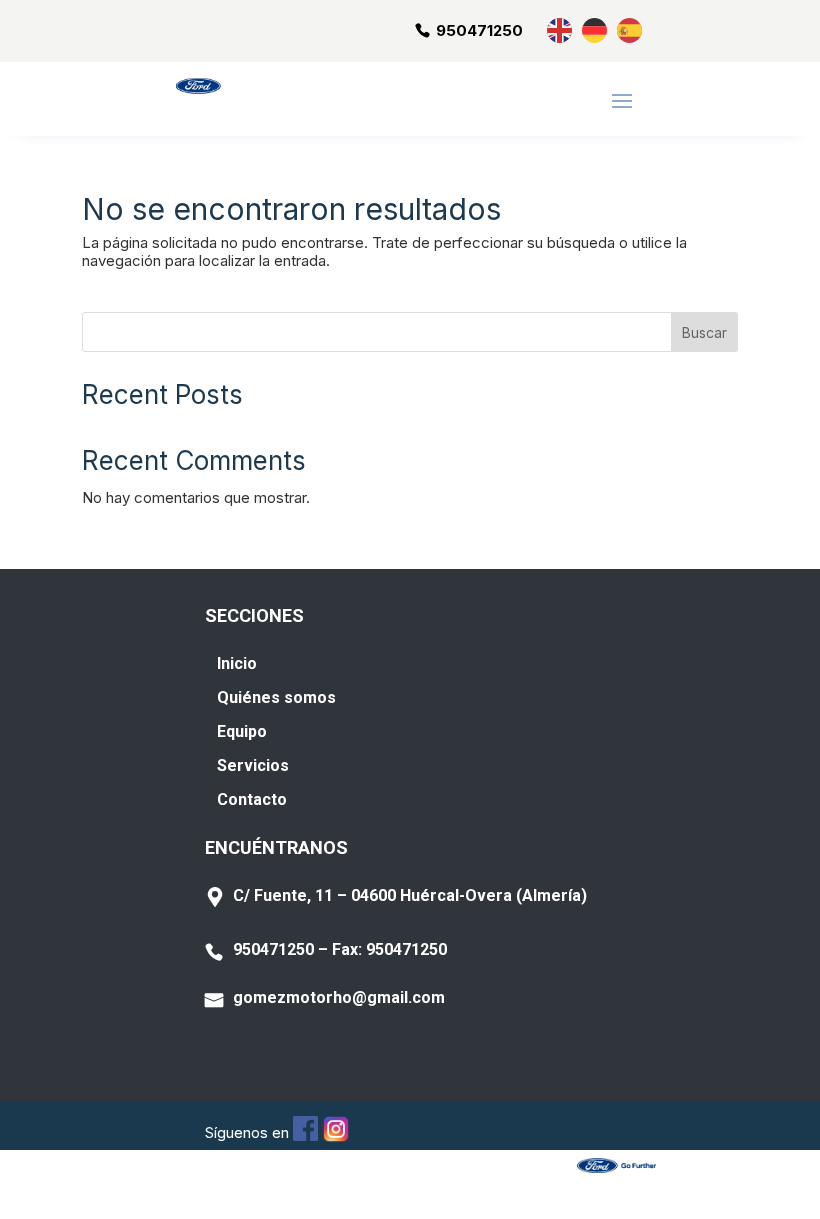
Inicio (237, 663)
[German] (595, 29)
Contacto (252, 799)
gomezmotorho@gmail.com (339, 997)
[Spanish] (630, 29)
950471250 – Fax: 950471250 (340, 949)
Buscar (704, 332)
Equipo (242, 731)
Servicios (253, 765)
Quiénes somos (276, 697)
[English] (560, 29)
